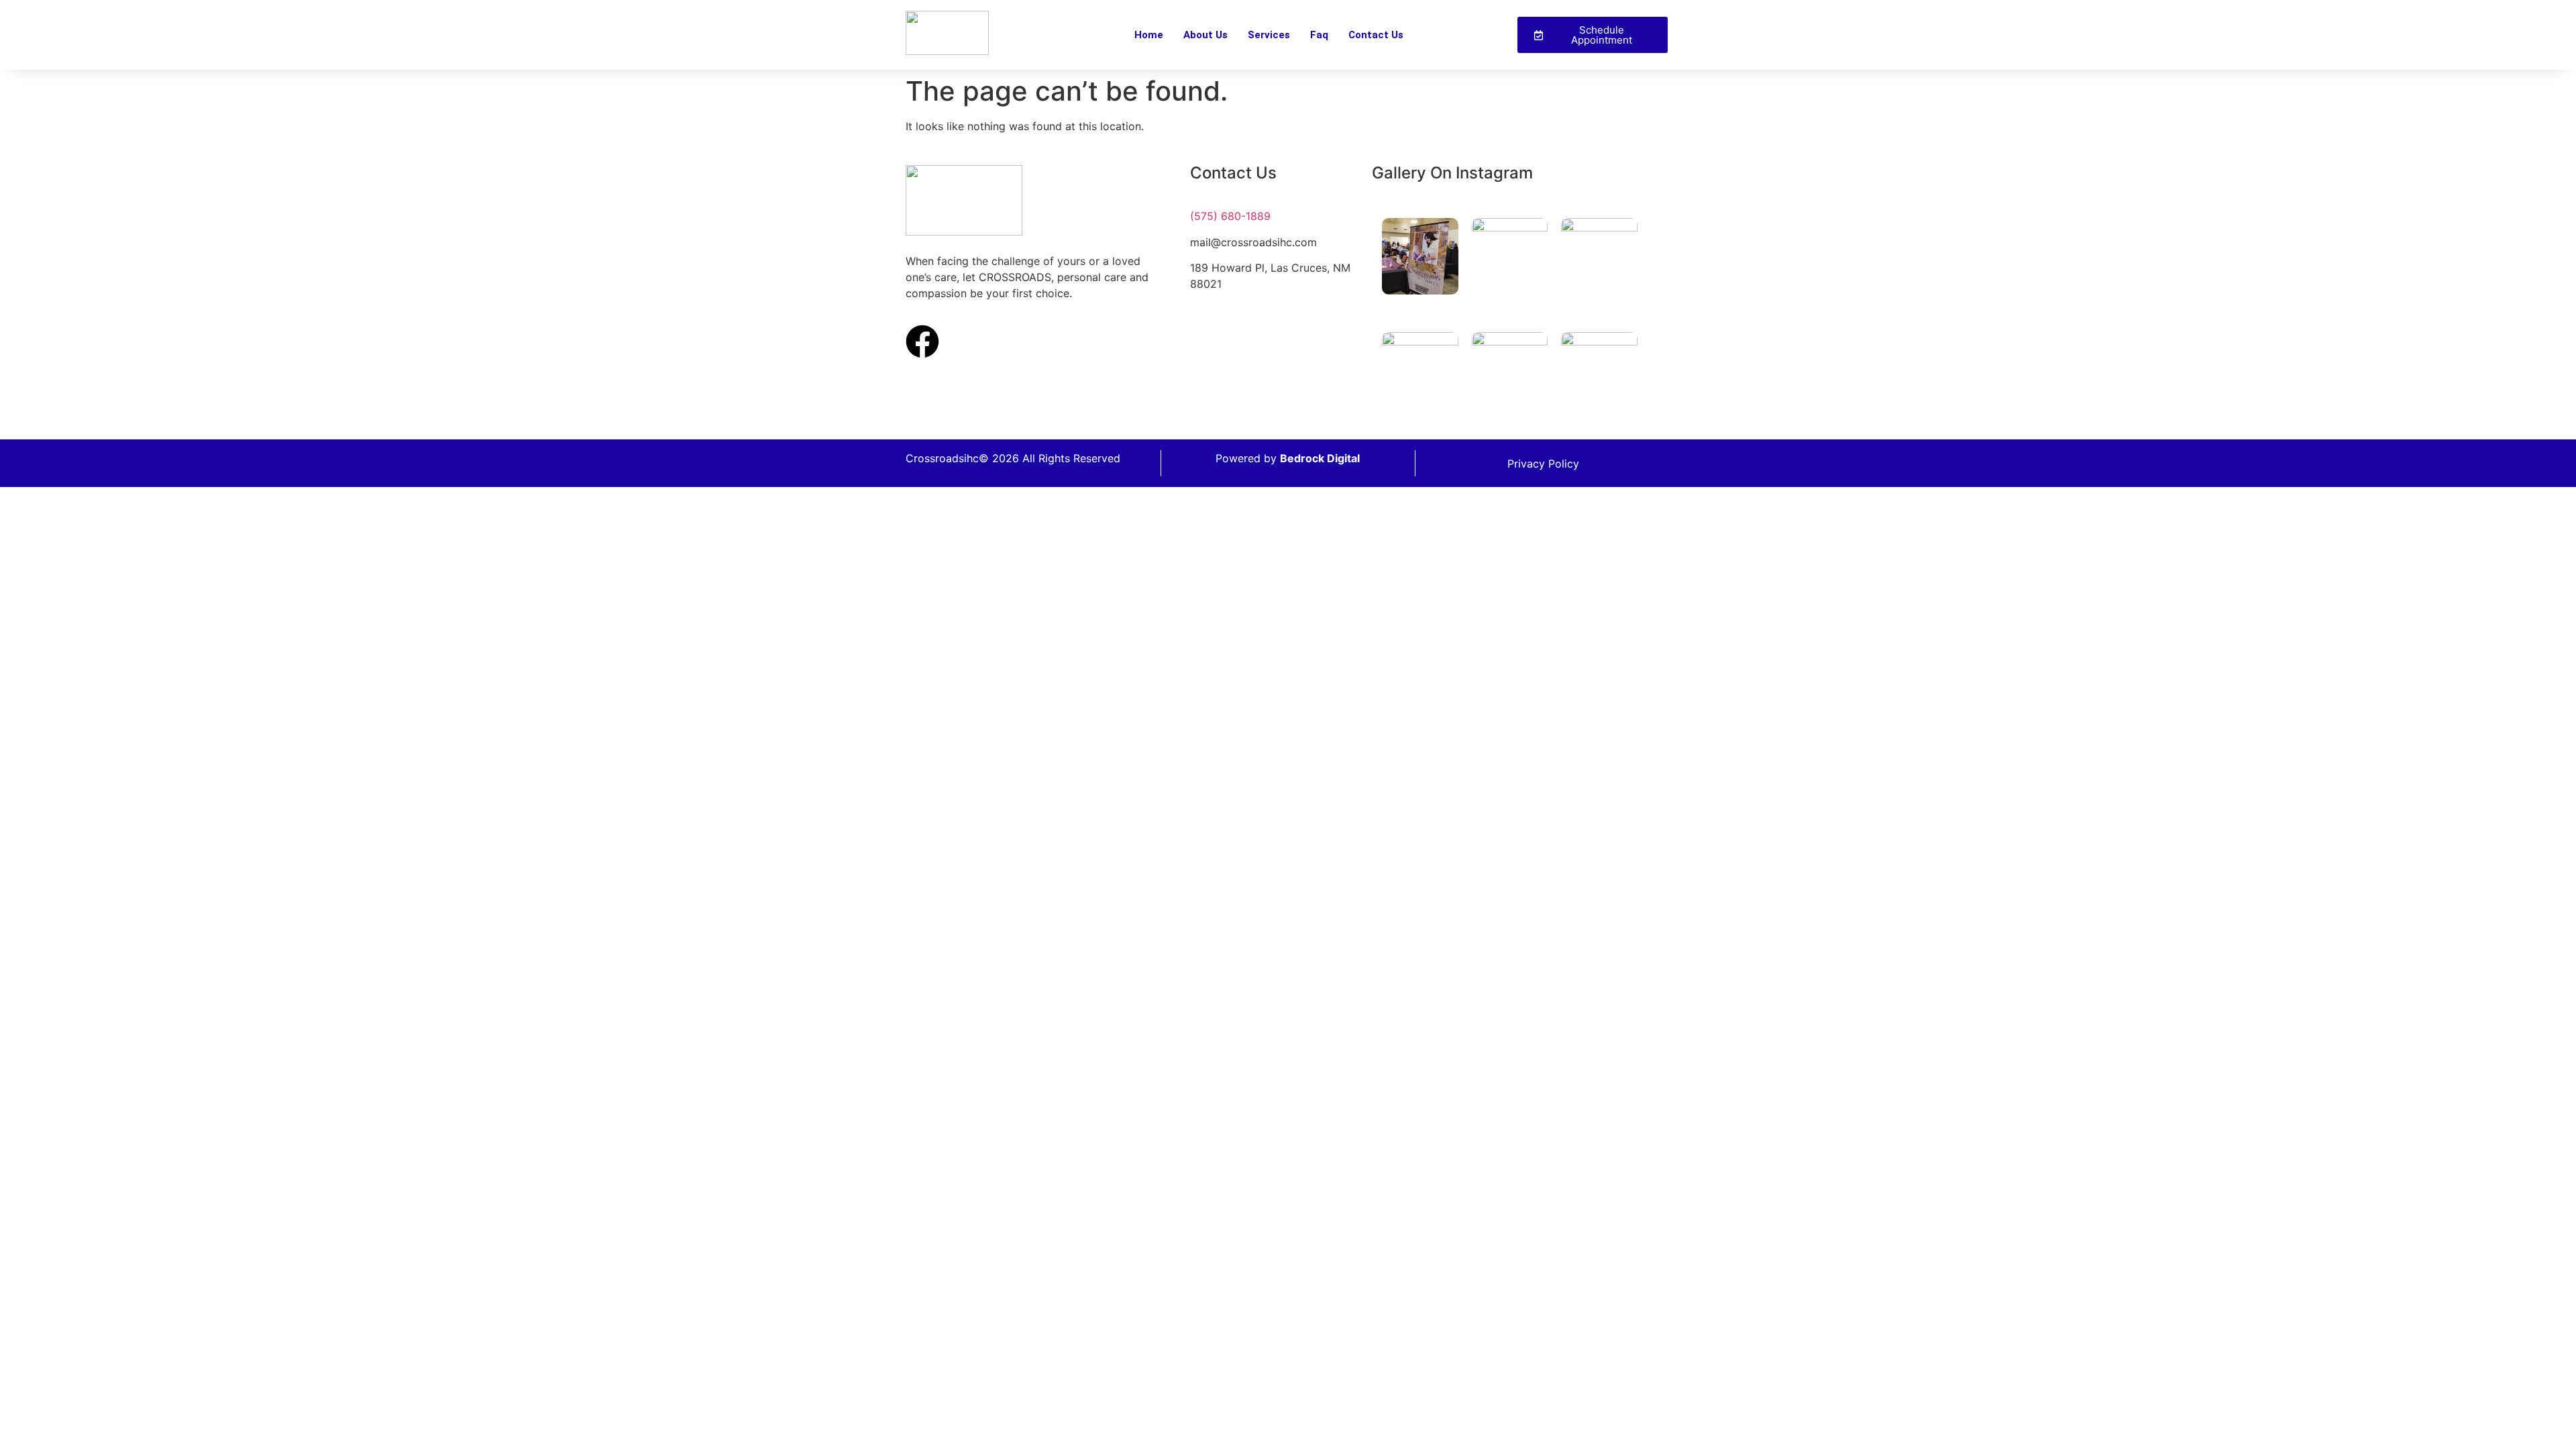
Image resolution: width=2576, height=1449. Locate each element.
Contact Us (1376, 35)
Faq (1319, 35)
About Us (1205, 35)
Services (1269, 35)
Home (1149, 35)
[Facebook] (922, 341)
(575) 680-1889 (1230, 216)
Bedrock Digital (1320, 458)
